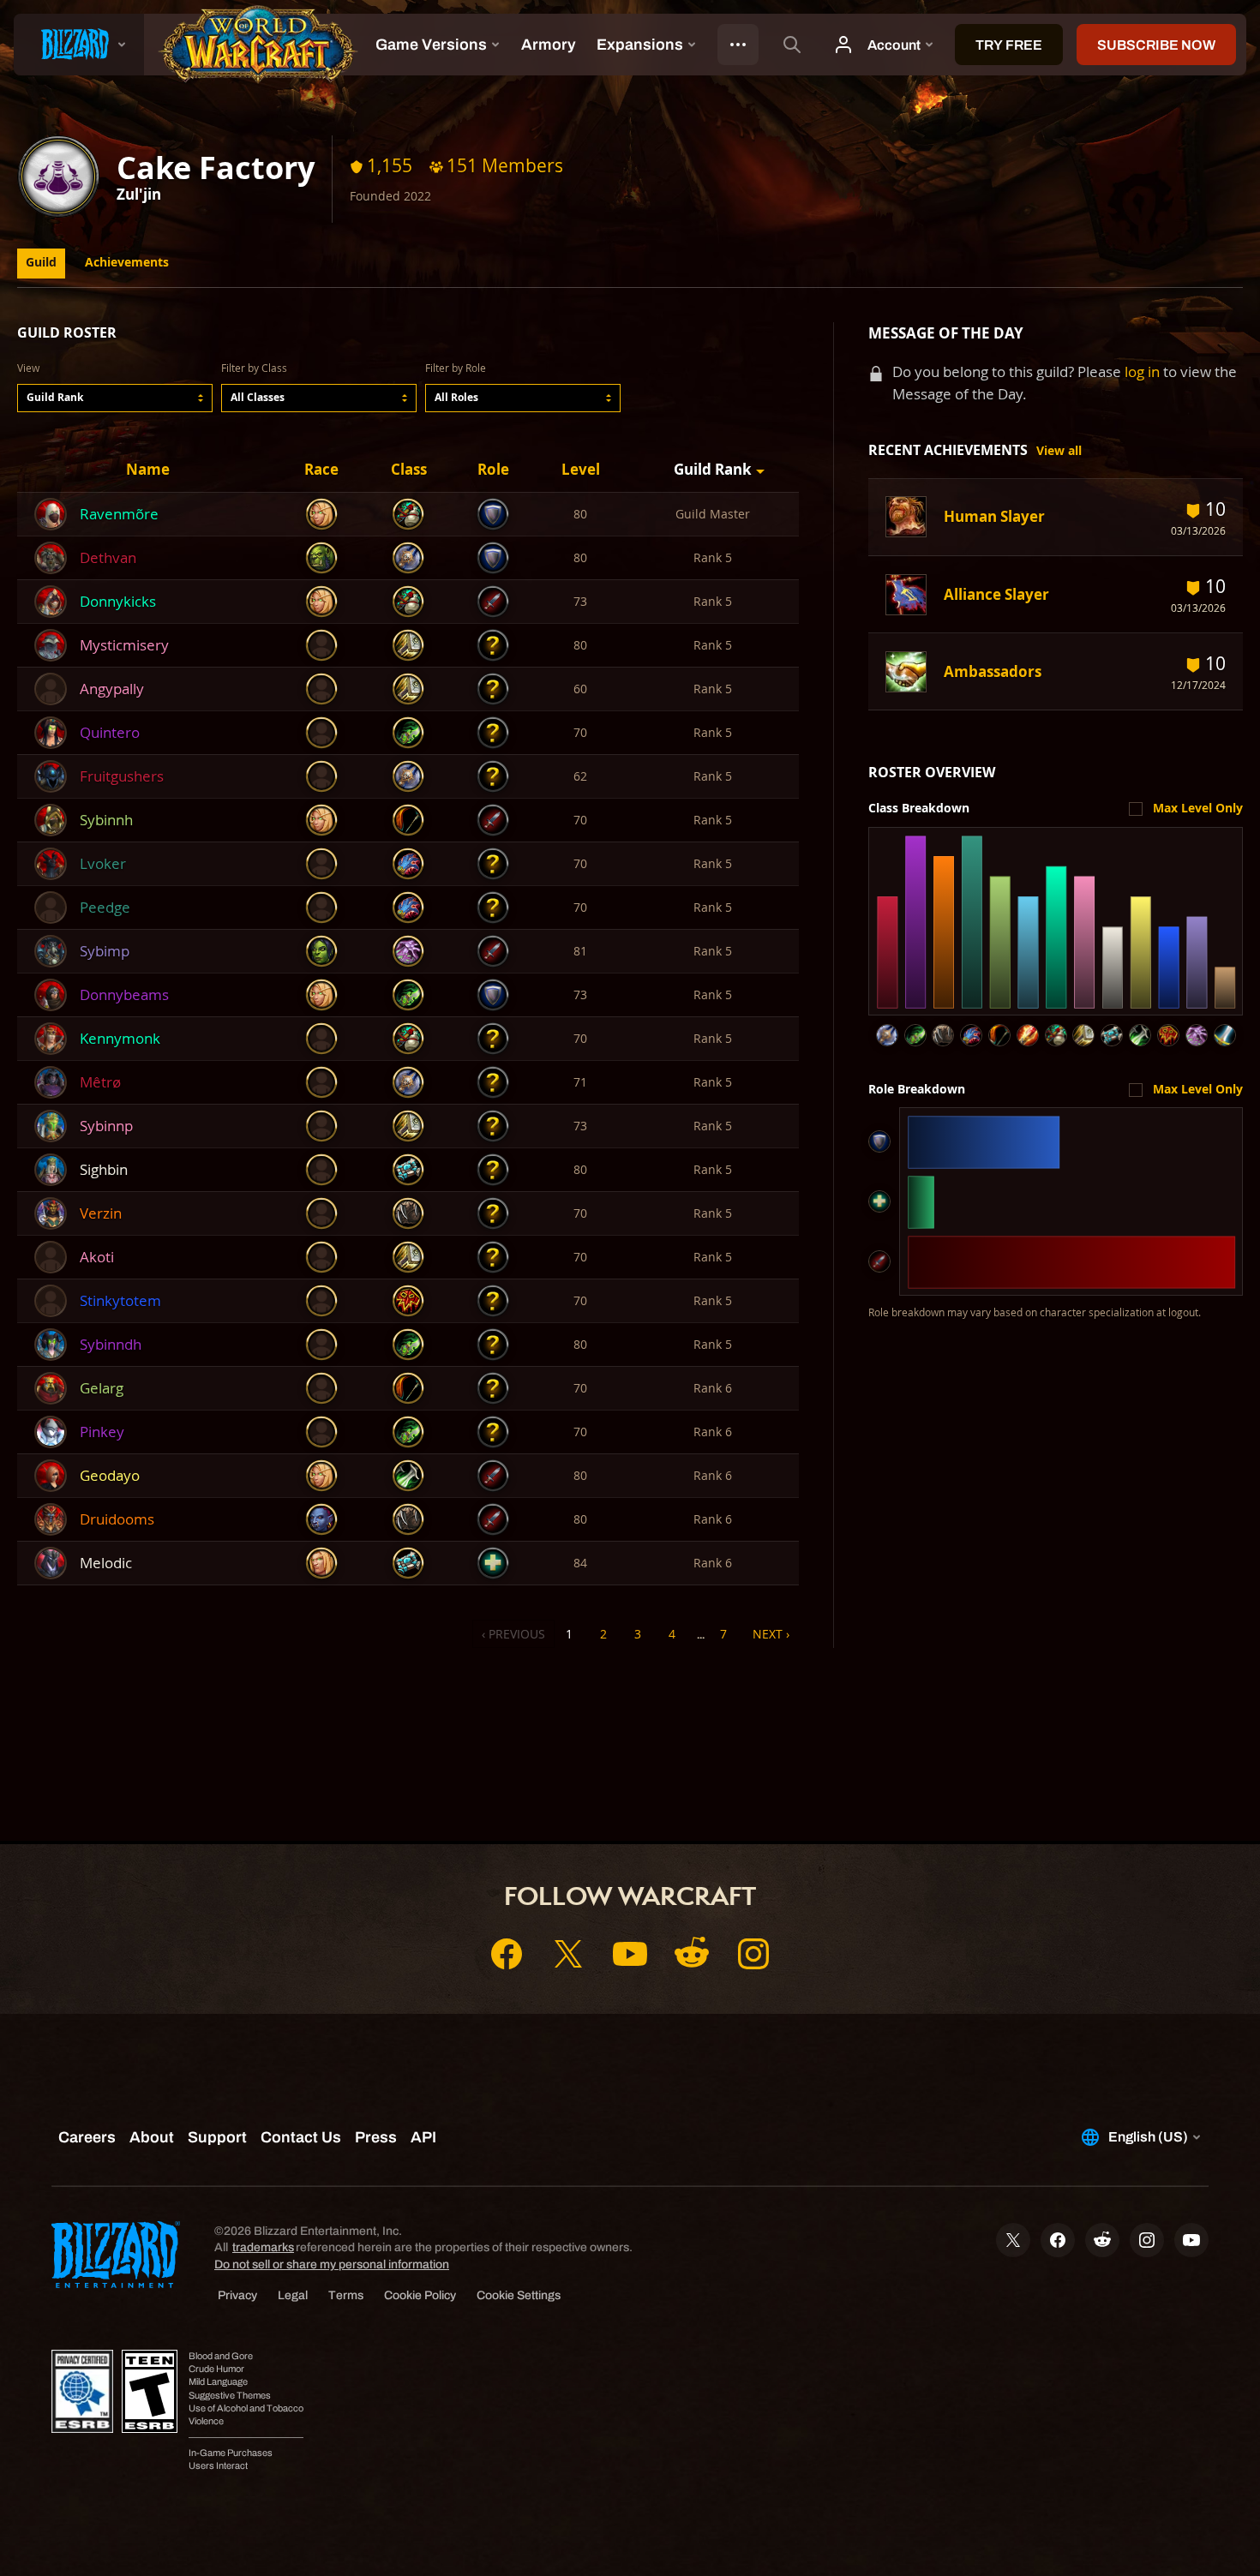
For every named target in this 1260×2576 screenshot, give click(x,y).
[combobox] (115, 398)
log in (1142, 371)
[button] (115, 398)
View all (1059, 451)
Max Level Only (1198, 808)
